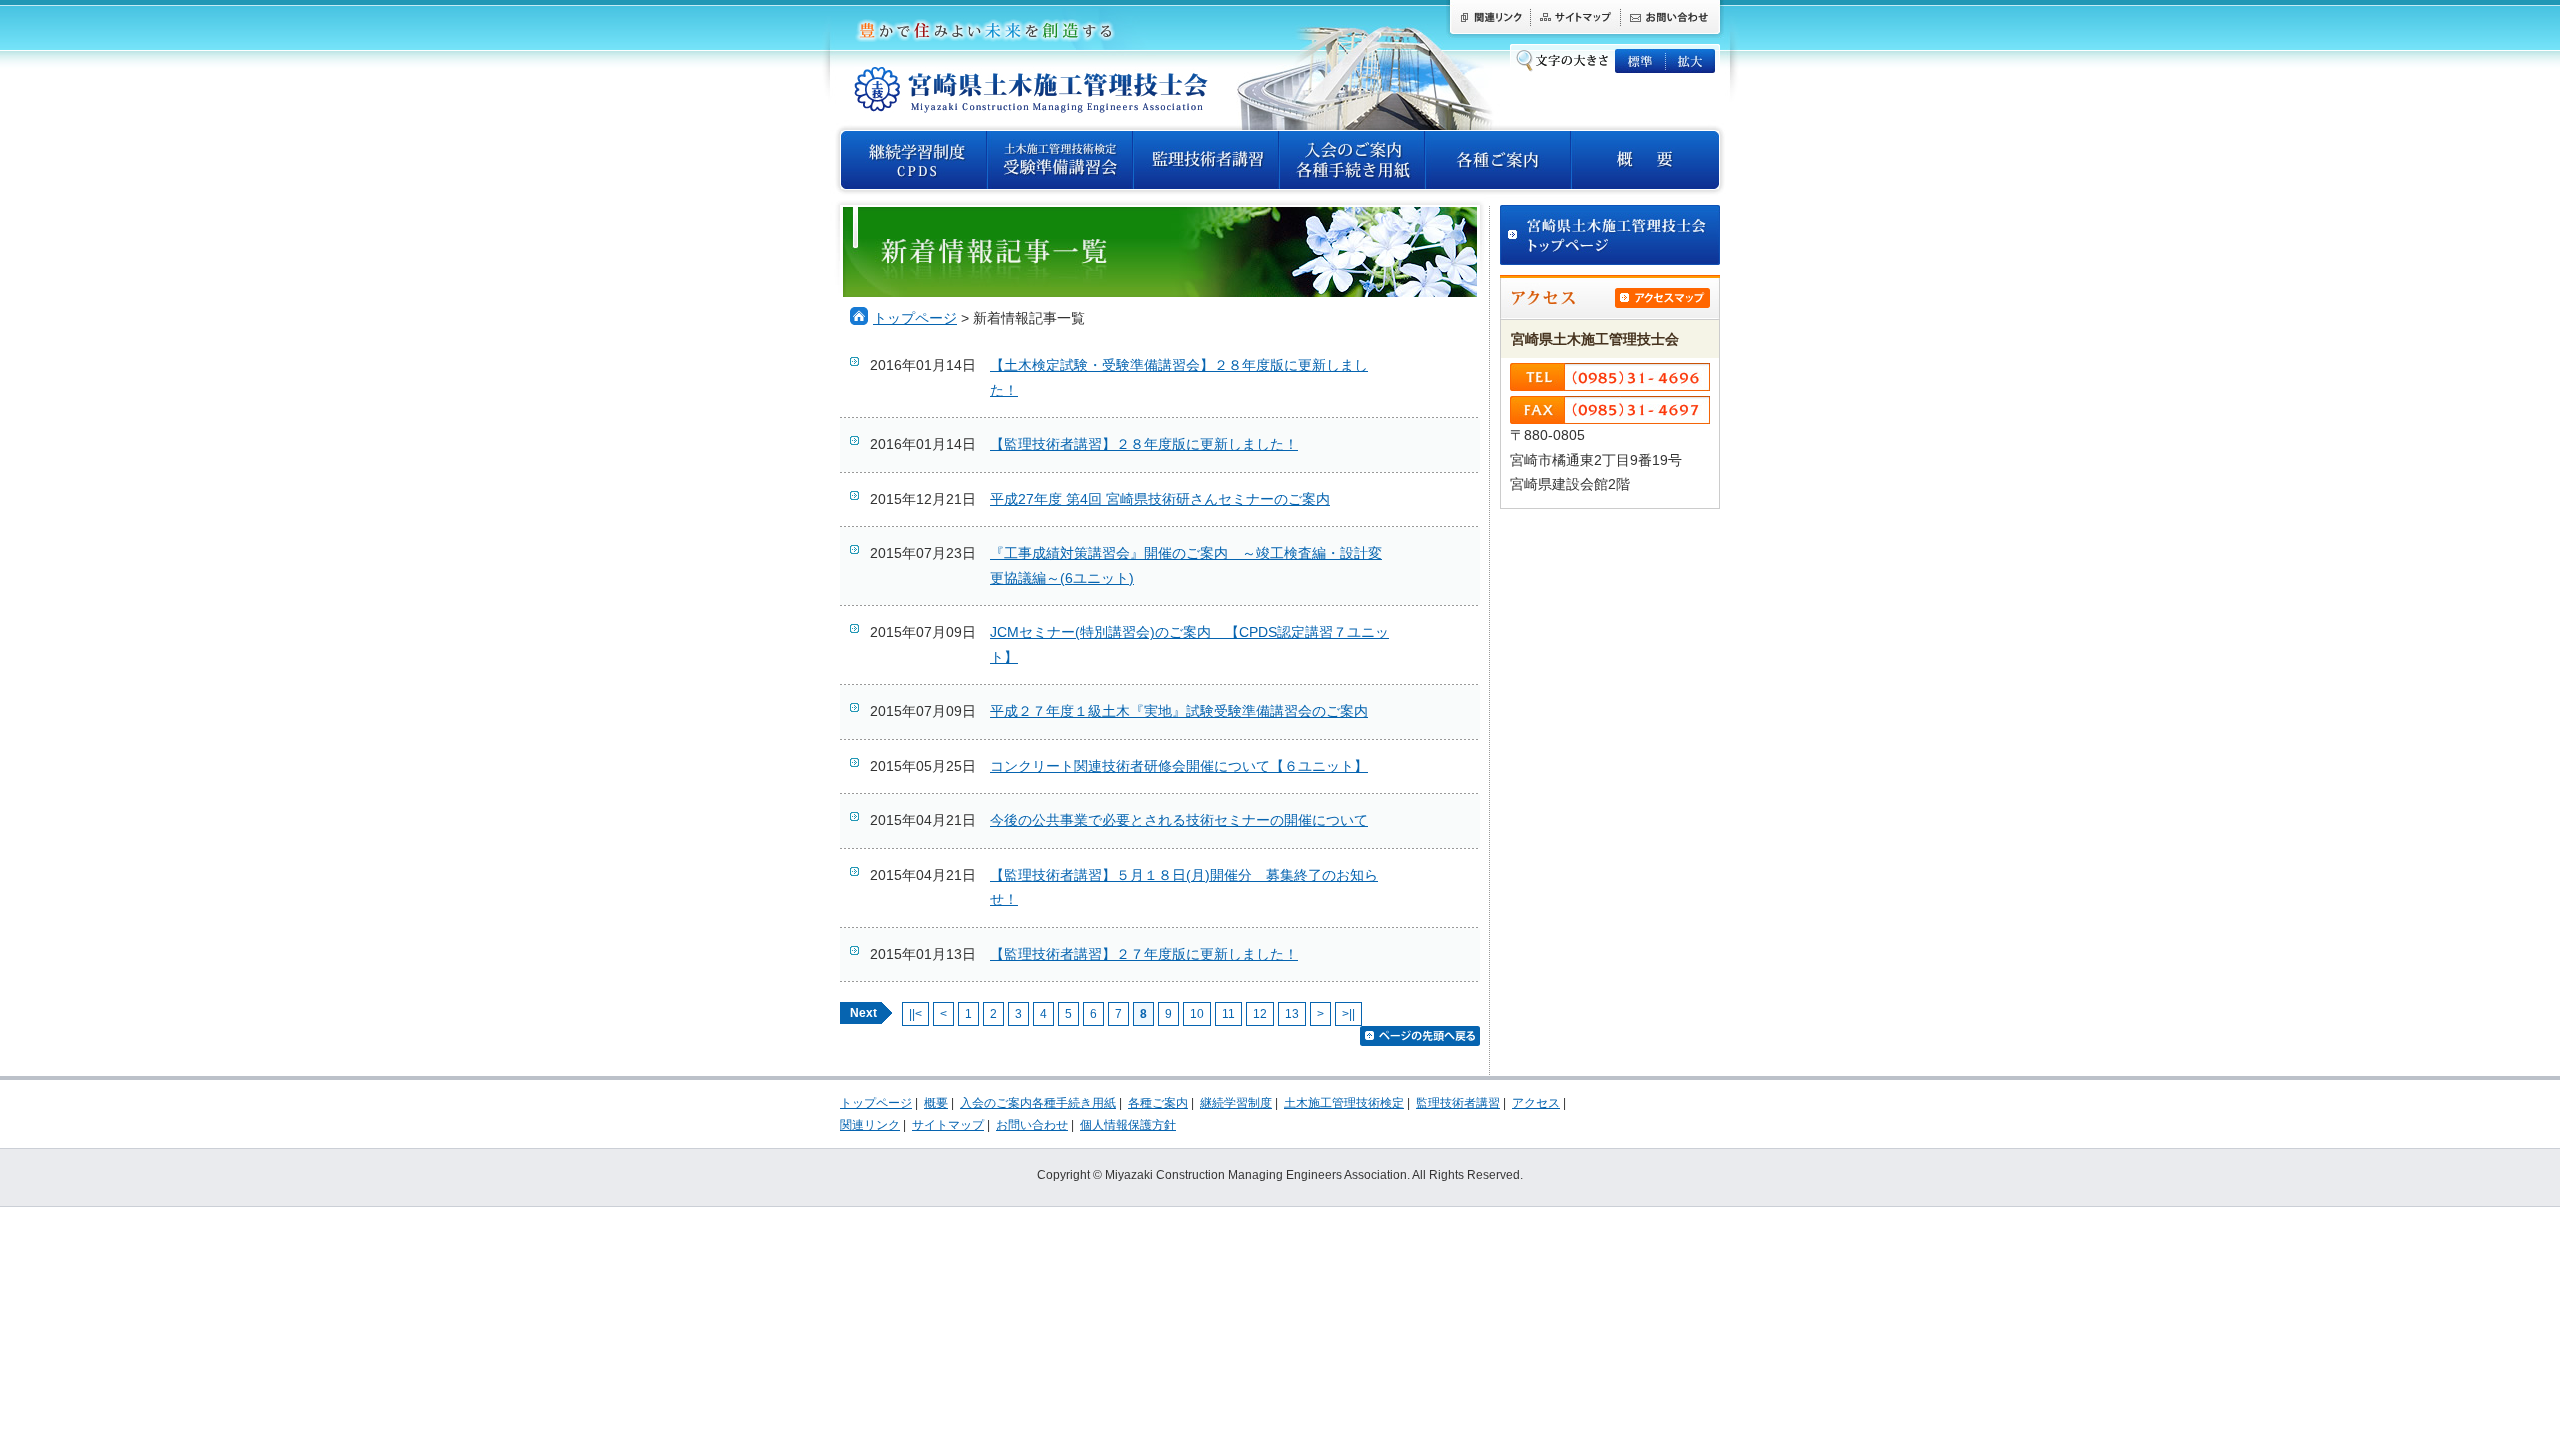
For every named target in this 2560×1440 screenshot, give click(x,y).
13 (1292, 1014)
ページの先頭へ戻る (1420, 1036)
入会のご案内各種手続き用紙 (1352, 160)
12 (1260, 1014)
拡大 (1690, 61)
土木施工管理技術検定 (1060, 160)
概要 (1645, 160)
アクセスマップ (1662, 298)
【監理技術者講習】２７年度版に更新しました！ (1144, 954)
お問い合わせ (1672, 19)
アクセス (1536, 1103)
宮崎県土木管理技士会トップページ (1610, 235)
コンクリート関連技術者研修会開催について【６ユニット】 (1179, 766)
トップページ (915, 318)
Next (863, 1013)
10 (1197, 1014)
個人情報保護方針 (1128, 1125)
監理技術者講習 (1206, 160)
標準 (1640, 61)
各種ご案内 (1498, 160)
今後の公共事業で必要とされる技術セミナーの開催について (1179, 820)
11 (1228, 1014)
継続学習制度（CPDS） (914, 160)
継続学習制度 (1236, 1103)
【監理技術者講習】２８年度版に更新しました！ (1144, 444)
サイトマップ (1575, 19)
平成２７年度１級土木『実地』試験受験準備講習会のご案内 (1179, 711)
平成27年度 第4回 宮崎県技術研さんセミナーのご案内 (1160, 499)
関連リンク (1488, 19)
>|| (1348, 1014)
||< (915, 1014)
